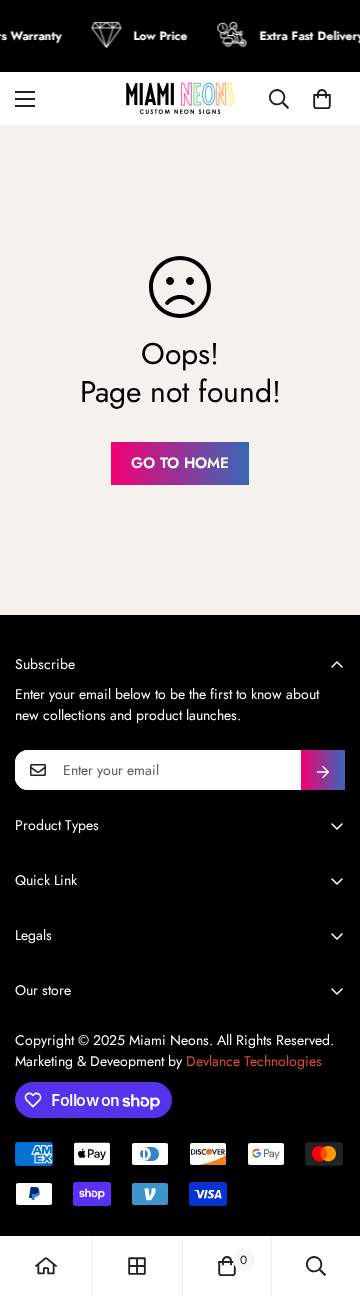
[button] (322, 99)
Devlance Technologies (254, 1061)
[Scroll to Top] (324, 1190)
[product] (46, 1266)
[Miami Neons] (180, 98)
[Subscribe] (323, 770)
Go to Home (180, 463)
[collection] (137, 1266)
